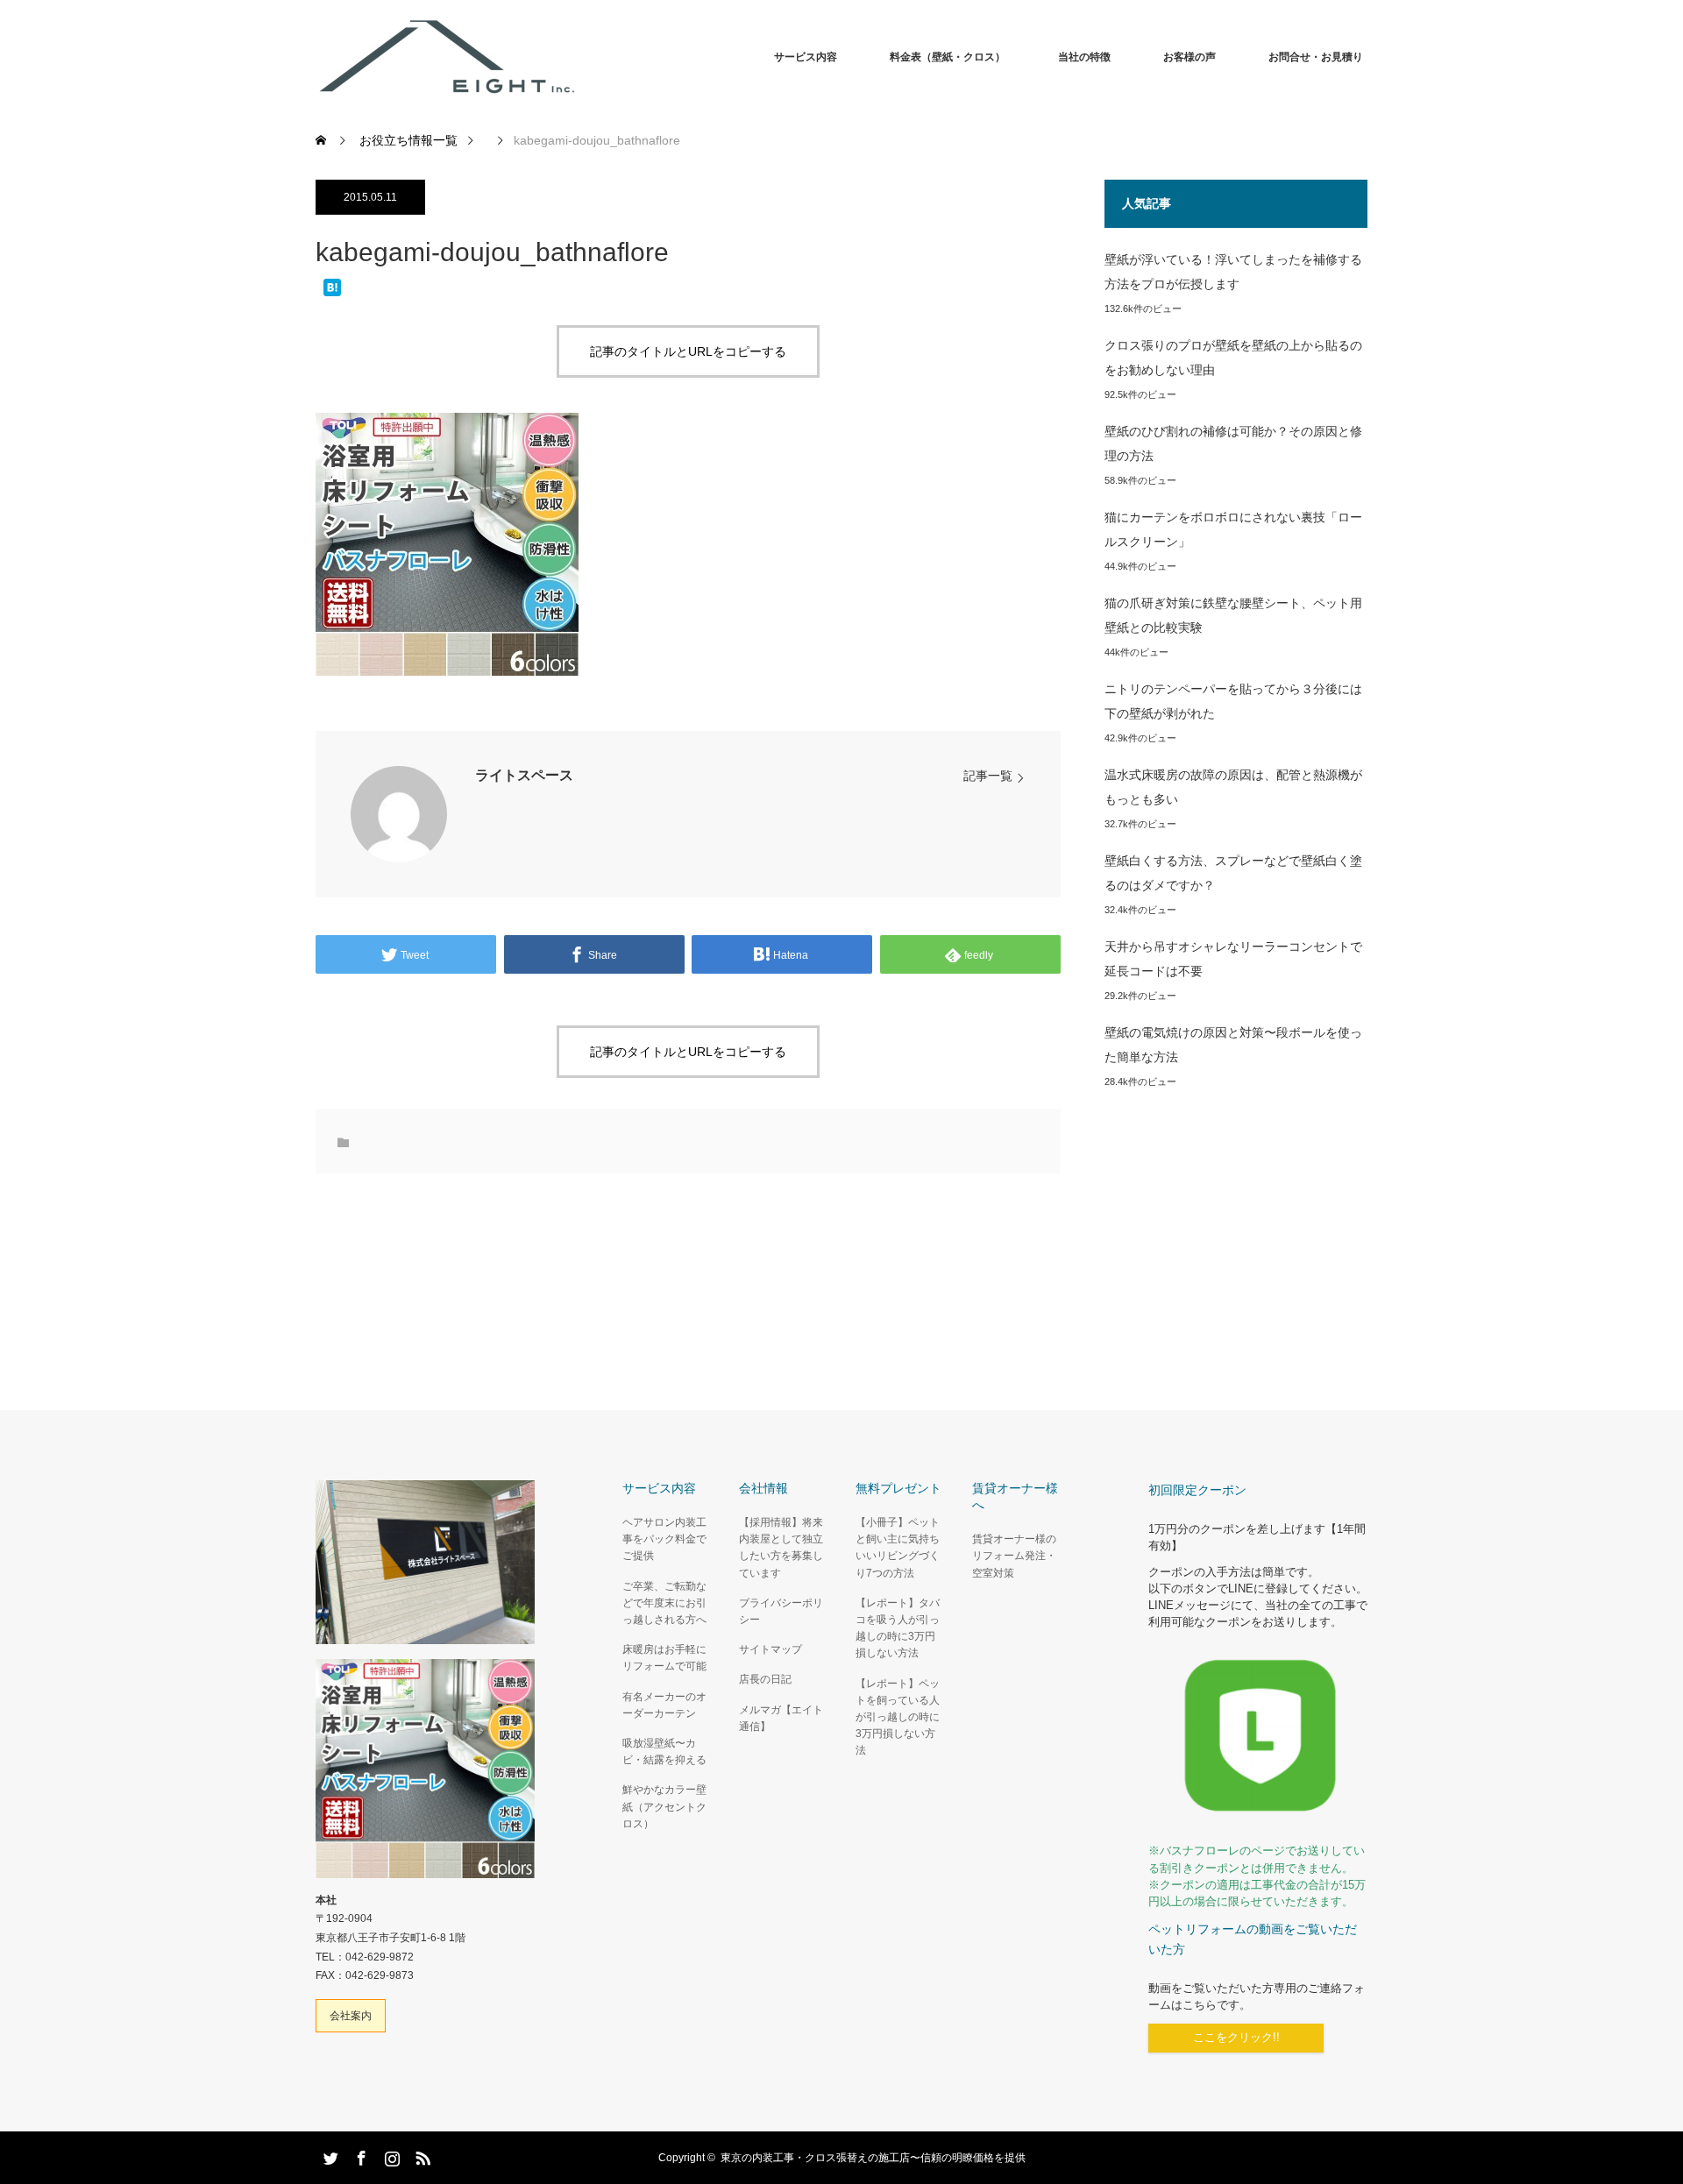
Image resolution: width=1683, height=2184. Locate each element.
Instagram (390, 2155)
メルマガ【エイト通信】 (781, 1718)
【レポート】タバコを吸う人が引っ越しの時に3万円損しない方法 (898, 1628)
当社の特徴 (1084, 57)
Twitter (329, 2155)
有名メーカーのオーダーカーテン (664, 1705)
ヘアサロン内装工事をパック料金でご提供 (664, 1539)
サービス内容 (806, 57)
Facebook (359, 2155)
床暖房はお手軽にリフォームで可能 (664, 1658)
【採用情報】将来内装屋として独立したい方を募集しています (781, 1548)
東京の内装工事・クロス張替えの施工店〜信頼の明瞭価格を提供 (873, 2158)
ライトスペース (524, 775)
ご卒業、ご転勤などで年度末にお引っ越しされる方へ (664, 1603)
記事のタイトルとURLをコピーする (688, 351)
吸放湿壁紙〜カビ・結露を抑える (664, 1751)
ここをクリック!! (1236, 2038)
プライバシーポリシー (781, 1611)
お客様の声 (1189, 57)
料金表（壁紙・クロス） (948, 57)
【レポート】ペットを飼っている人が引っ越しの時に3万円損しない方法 (898, 1717)
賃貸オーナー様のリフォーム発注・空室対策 (1014, 1556)
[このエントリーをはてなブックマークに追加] (332, 290)
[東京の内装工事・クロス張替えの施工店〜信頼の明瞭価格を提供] (579, 57)
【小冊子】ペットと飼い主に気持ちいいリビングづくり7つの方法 (898, 1548)
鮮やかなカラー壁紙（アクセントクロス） (664, 1806)
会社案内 (351, 2016)
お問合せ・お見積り (1316, 57)
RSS (421, 2155)
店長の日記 (765, 1679)
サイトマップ (770, 1649)
